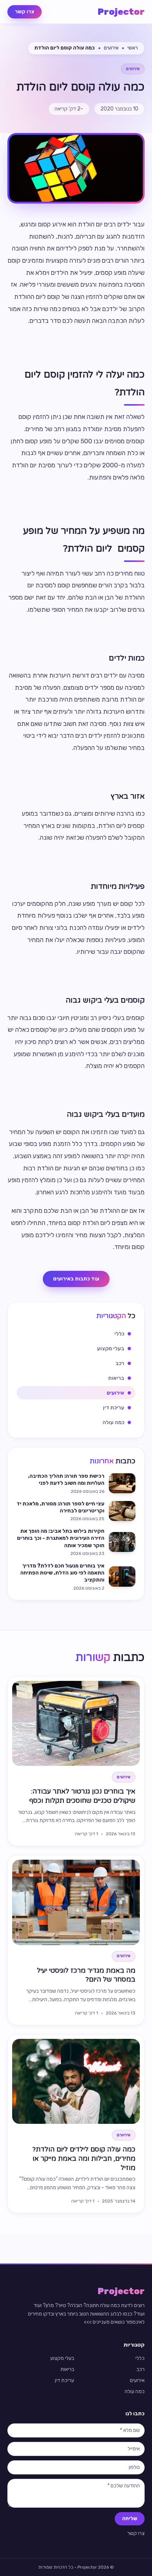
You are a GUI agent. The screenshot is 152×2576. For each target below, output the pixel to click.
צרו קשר (25, 12)
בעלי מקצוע (62, 2358)
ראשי (132, 48)
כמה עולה (135, 2391)
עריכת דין (65, 2380)
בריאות (67, 2369)
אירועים (111, 48)
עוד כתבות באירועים (76, 1279)
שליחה (130, 2519)
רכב (141, 2369)
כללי (140, 2358)
